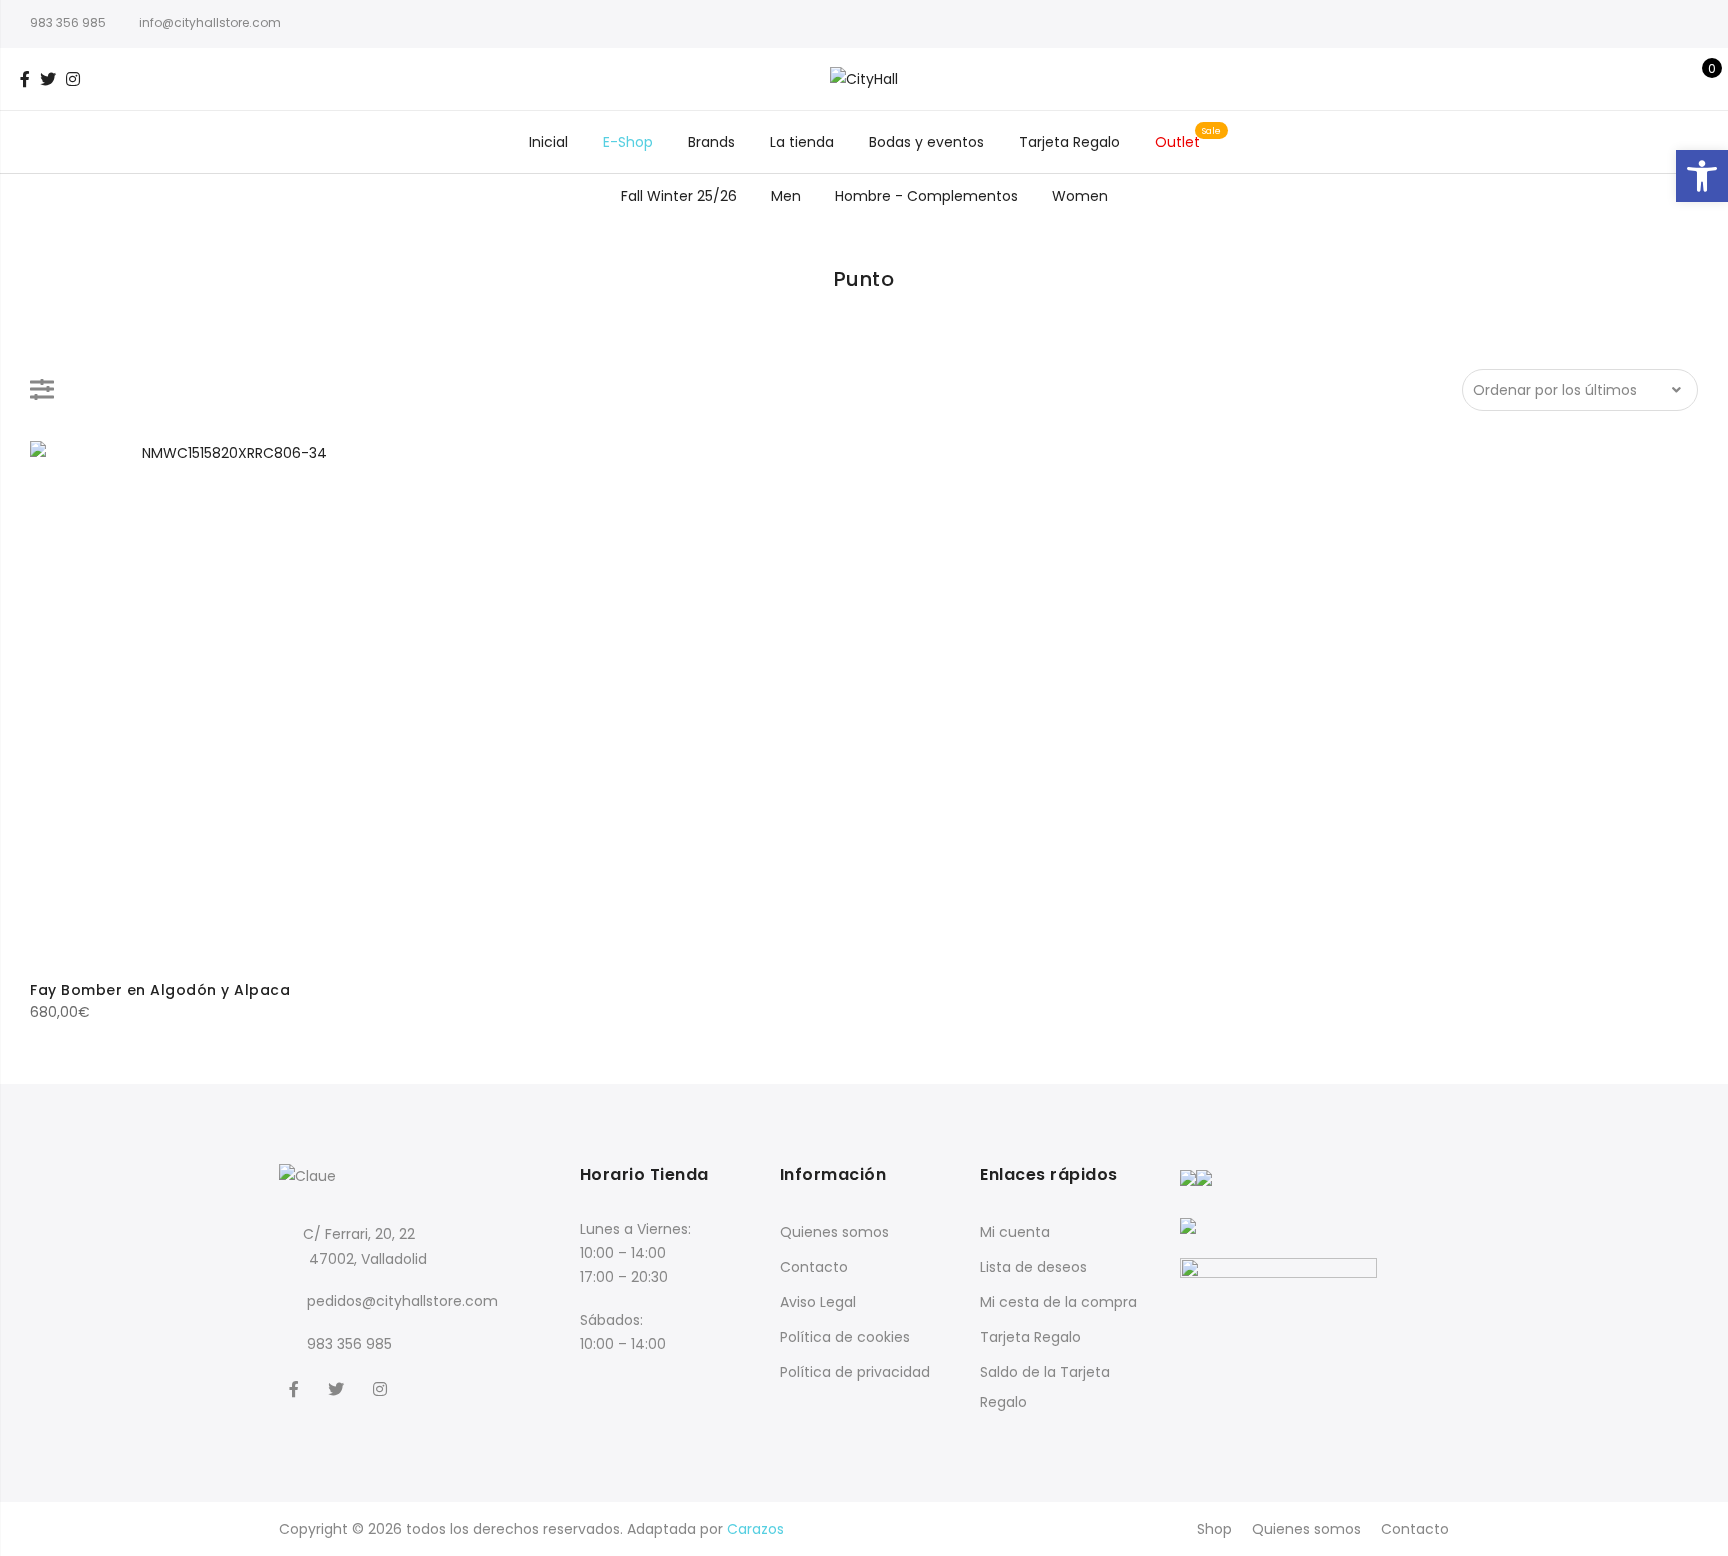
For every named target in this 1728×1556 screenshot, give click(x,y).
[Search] (1635, 79)
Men (786, 196)
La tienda (802, 142)
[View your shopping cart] (1697, 79)
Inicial (548, 142)
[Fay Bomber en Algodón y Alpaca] (226, 703)
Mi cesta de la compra (1058, 1302)
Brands (711, 142)
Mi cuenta (1015, 1232)
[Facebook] (296, 1388)
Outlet (1177, 142)
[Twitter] (338, 1388)
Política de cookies (845, 1337)
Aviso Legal (818, 1302)
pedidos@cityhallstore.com (402, 1301)
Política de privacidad (855, 1372)
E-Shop (628, 142)
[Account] (1666, 79)
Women (1080, 196)
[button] (1702, 176)
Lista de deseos (1033, 1267)
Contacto (814, 1267)
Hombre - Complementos (926, 196)
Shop (1214, 1529)
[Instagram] (382, 1388)
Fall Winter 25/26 (679, 196)
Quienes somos (834, 1232)
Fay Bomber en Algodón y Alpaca (160, 990)
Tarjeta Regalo (1069, 142)
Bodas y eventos (926, 142)
